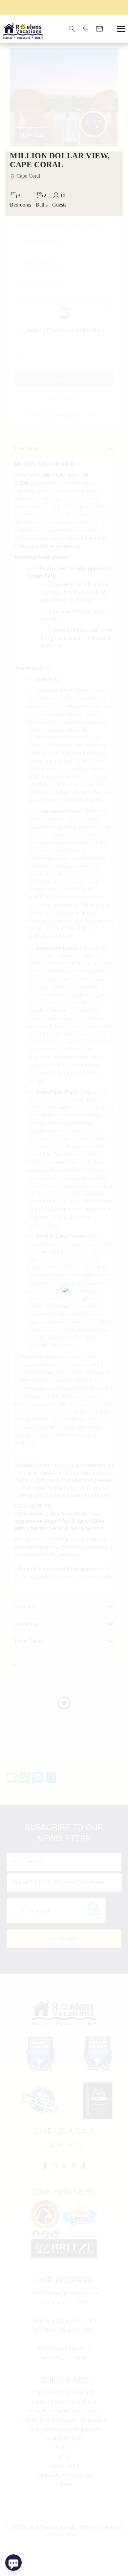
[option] (64, 7)
